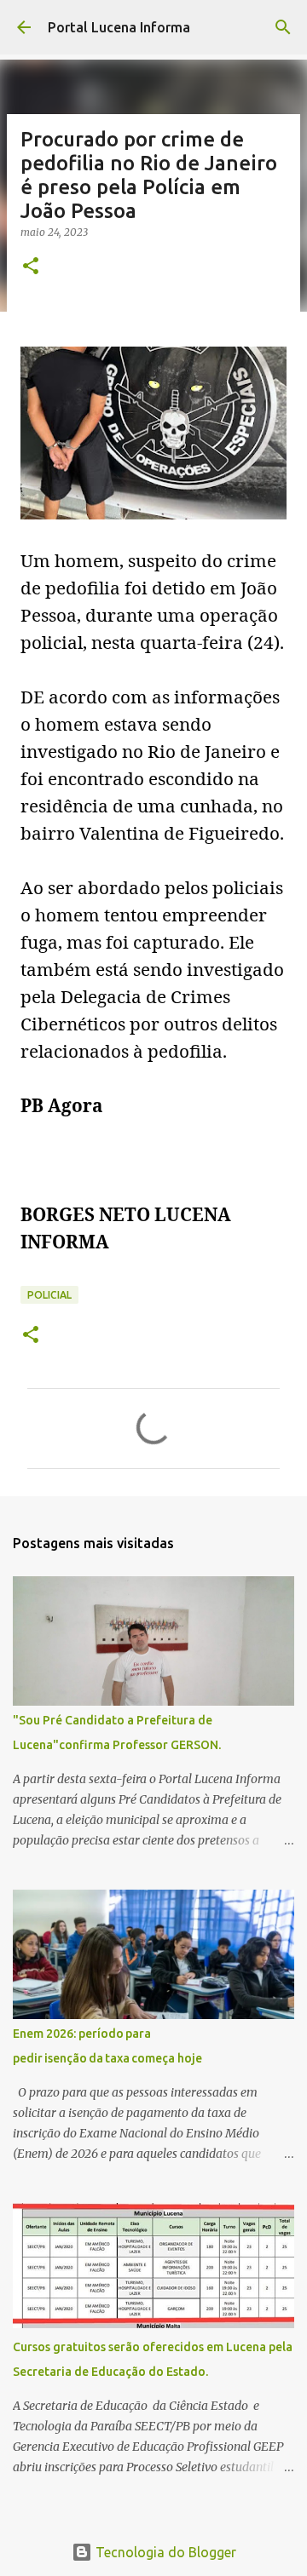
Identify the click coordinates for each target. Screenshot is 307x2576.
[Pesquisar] (283, 27)
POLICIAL (49, 1295)
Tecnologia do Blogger (164, 2552)
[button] (31, 267)
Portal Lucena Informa (119, 27)
